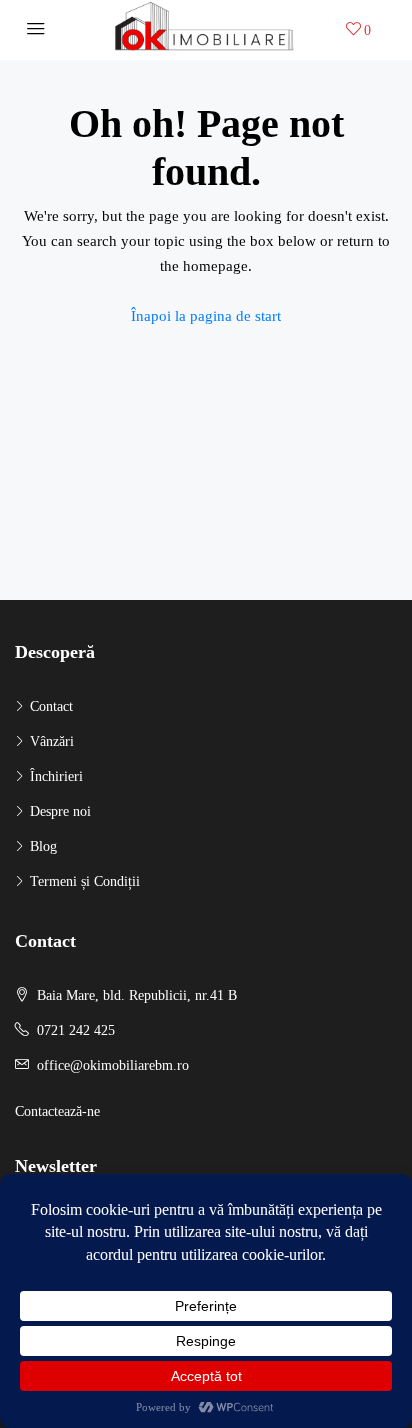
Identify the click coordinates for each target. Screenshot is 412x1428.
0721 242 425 (76, 1030)
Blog (43, 846)
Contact (51, 706)
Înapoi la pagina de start (206, 316)
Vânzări (52, 741)
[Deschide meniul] (36, 30)
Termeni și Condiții (85, 881)
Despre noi (60, 811)
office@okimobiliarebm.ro (113, 1065)
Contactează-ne (57, 1111)
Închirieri (56, 776)
